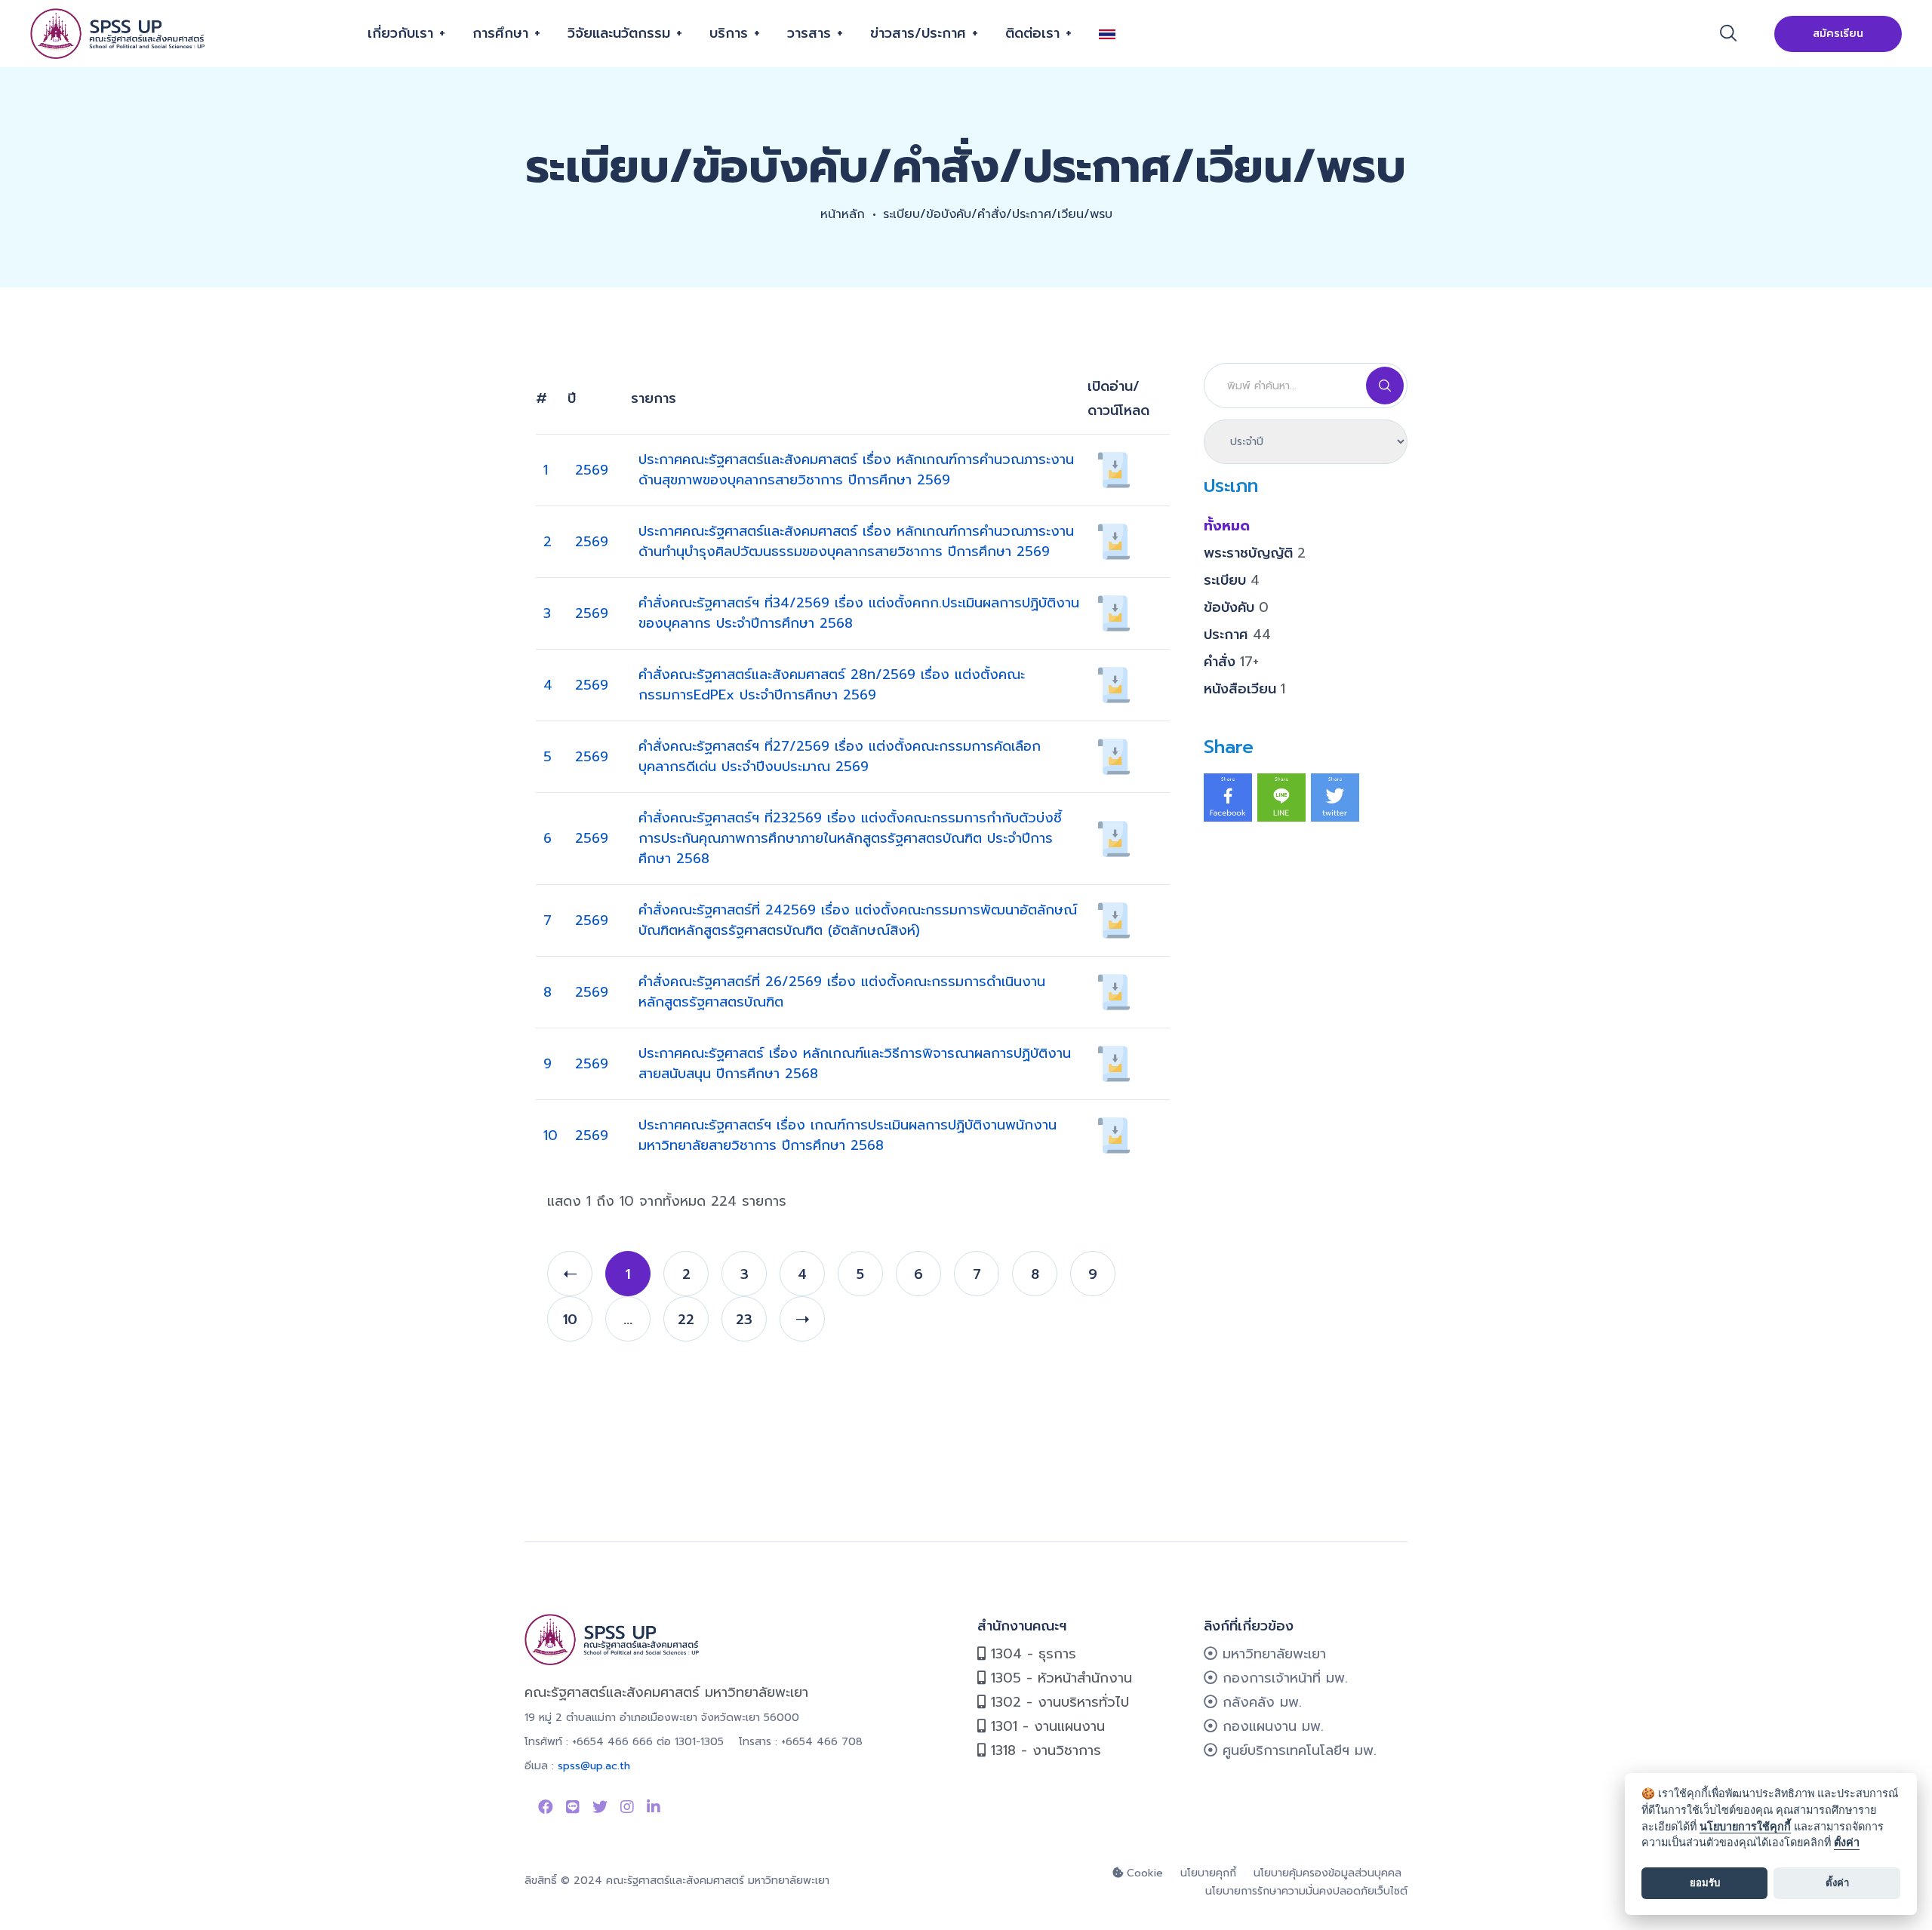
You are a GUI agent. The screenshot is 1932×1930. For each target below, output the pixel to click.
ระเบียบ (1232, 580)
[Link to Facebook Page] (546, 1807)
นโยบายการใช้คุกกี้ (1745, 1826)
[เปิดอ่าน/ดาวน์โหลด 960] (1114, 1135)
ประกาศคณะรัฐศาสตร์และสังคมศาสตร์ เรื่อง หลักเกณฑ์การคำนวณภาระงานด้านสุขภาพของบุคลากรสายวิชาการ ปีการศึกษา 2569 (856, 470)
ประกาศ (1237, 635)
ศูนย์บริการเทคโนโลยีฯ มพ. (1297, 1750)
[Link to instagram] (627, 1807)
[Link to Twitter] (600, 1807)
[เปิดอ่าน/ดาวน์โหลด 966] (1114, 684)
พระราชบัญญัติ (1255, 553)
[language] (1113, 34)
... (628, 1320)
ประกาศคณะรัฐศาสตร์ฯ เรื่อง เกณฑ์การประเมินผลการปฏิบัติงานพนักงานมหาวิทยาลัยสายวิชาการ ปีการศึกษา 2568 (848, 1135)
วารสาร (809, 33)
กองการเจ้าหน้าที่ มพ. (1283, 1678)
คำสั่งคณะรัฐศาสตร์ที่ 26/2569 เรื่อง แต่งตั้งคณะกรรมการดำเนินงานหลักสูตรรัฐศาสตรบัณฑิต (842, 992)
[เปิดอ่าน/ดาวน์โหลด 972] (1114, 469)
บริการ (729, 33)
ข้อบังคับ (1236, 607)
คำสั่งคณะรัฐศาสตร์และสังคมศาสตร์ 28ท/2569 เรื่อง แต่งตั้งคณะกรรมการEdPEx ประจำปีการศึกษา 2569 (832, 685)
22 (686, 1320)
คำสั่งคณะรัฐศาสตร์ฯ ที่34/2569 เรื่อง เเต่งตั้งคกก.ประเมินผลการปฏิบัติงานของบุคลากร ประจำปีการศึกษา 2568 (859, 613)
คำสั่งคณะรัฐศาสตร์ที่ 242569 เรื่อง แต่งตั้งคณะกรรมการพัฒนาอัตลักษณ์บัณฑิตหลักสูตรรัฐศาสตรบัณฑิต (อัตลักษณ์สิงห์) (858, 920)
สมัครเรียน (1838, 34)
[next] (802, 1319)
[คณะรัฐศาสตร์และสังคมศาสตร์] (119, 34)
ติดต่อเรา (1032, 33)
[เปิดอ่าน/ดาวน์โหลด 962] (1114, 991)
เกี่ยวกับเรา (400, 33)
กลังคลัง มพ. (1260, 1702)
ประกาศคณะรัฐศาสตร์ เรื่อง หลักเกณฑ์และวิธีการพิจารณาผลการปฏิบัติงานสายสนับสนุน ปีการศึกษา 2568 (855, 1063)
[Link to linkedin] (654, 1807)
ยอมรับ (1705, 1882)
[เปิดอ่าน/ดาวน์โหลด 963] (1114, 920)
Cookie (1143, 1873)
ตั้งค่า (1847, 1842)
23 (744, 1320)
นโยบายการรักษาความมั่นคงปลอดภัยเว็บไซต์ (1306, 1891)
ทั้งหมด (1227, 526)
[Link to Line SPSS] (573, 1807)
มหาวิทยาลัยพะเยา (1272, 1654)
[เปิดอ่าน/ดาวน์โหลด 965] (1114, 756)
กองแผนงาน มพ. (1271, 1726)
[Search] (1385, 386)
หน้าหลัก (843, 214)
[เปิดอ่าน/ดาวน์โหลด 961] (1114, 1063)
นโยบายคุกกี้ (1208, 1873)
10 (551, 1136)
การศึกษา (500, 33)
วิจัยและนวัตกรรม (619, 33)
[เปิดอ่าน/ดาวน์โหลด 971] (1114, 541)
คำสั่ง (1231, 662)
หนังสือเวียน (1244, 689)
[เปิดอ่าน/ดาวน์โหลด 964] (1114, 837)
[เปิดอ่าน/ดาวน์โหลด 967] (1114, 613)
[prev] (570, 1274)
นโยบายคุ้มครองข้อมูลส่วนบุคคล (1327, 1873)
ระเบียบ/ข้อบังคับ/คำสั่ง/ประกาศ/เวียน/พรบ (998, 214)
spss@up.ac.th (594, 1766)
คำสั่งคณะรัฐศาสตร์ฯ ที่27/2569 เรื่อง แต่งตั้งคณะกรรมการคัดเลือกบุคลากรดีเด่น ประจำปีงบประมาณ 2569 (840, 756)
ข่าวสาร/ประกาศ (918, 33)
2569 (592, 470)
